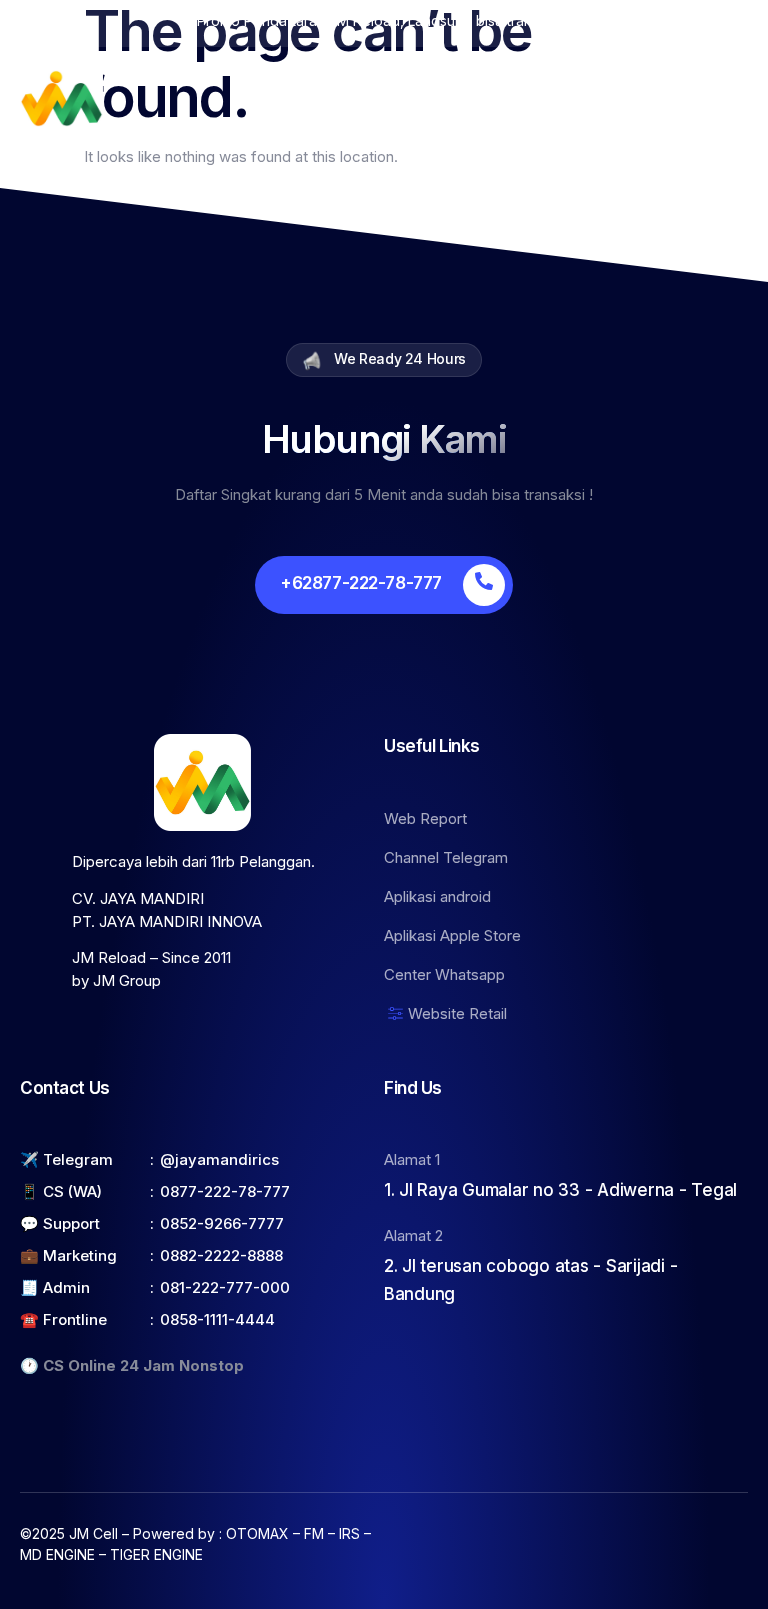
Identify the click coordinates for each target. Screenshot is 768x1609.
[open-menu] (736, 99)
